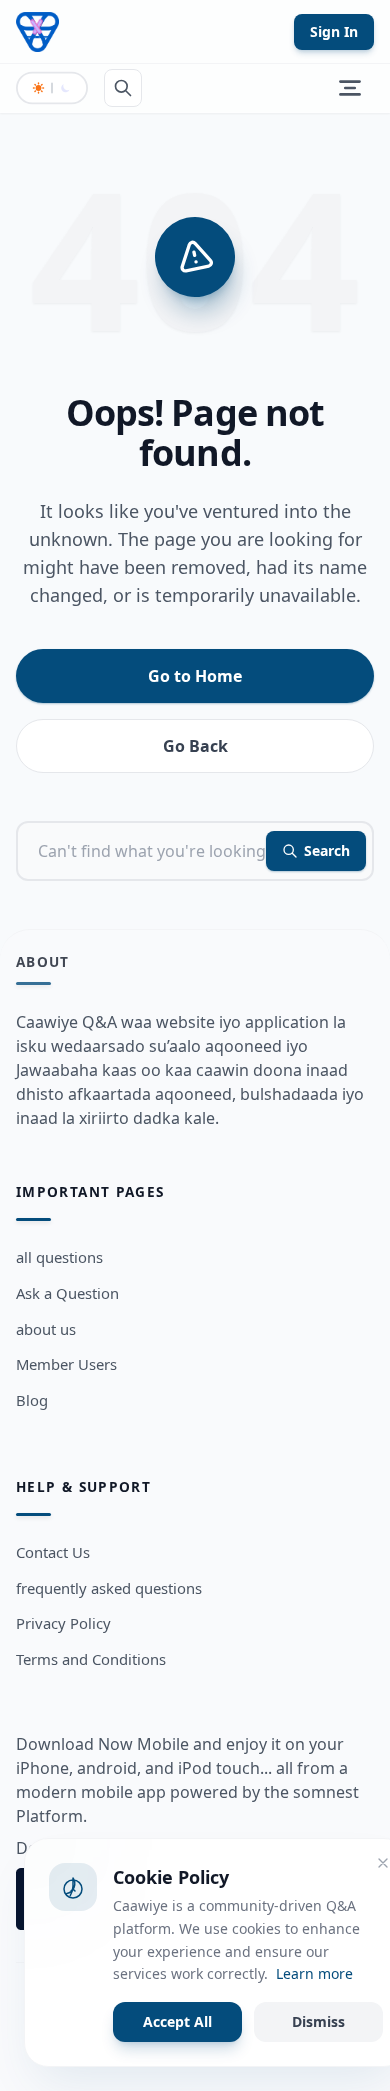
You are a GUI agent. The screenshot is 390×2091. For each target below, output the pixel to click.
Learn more (314, 1973)
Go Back (195, 746)
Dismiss (318, 2021)
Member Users (66, 1364)
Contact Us (53, 1552)
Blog (32, 1400)
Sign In (334, 31)
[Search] (123, 88)
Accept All (177, 2021)
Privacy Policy (63, 1623)
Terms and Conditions (91, 1659)
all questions (59, 1257)
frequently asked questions (109, 1588)
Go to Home (195, 676)
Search (327, 850)
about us (46, 1329)
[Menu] (350, 88)
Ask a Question (67, 1293)
